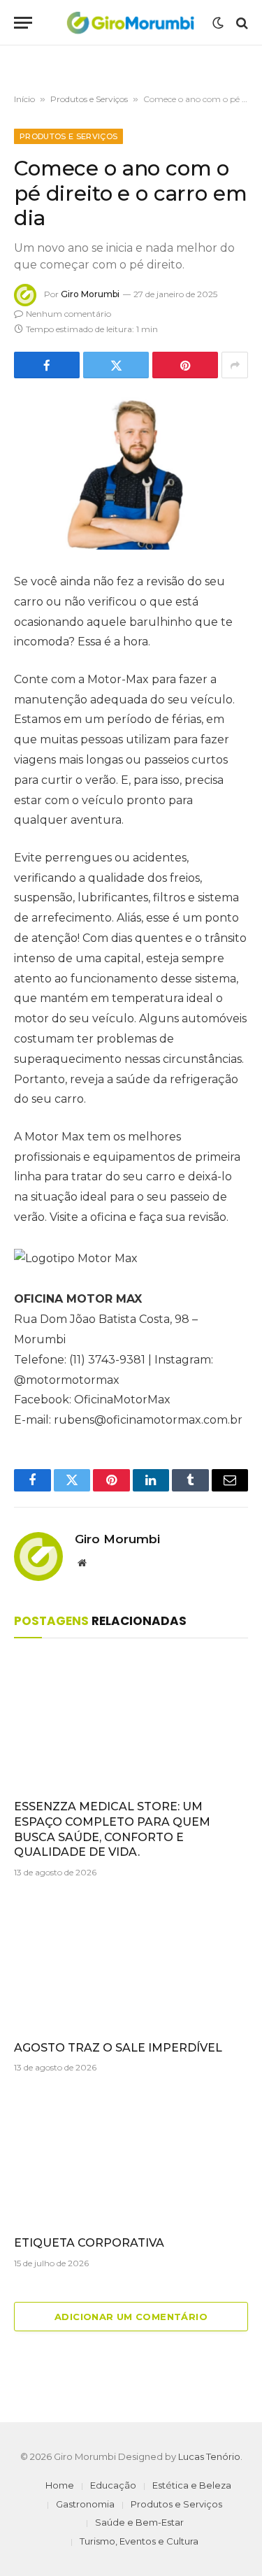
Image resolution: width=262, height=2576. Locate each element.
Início (24, 99)
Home (60, 2485)
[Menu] (23, 23)
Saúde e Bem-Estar (139, 2522)
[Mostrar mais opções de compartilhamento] (235, 365)
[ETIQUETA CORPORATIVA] (131, 2158)
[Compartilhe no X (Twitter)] (116, 365)
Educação (113, 2485)
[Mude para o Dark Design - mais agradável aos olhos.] (218, 23)
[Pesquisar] (241, 23)
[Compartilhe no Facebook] (47, 365)
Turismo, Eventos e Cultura (139, 2541)
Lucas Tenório (209, 2456)
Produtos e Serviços (89, 99)
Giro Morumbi (90, 294)
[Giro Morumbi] (130, 23)
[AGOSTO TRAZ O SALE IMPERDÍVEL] (131, 1963)
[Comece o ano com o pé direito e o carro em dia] (131, 473)
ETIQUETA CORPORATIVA (89, 2243)
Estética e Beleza (192, 2485)
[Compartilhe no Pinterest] (185, 365)
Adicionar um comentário (131, 2317)
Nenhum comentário (68, 314)
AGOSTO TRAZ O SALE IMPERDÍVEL (118, 2048)
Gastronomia (85, 2504)
